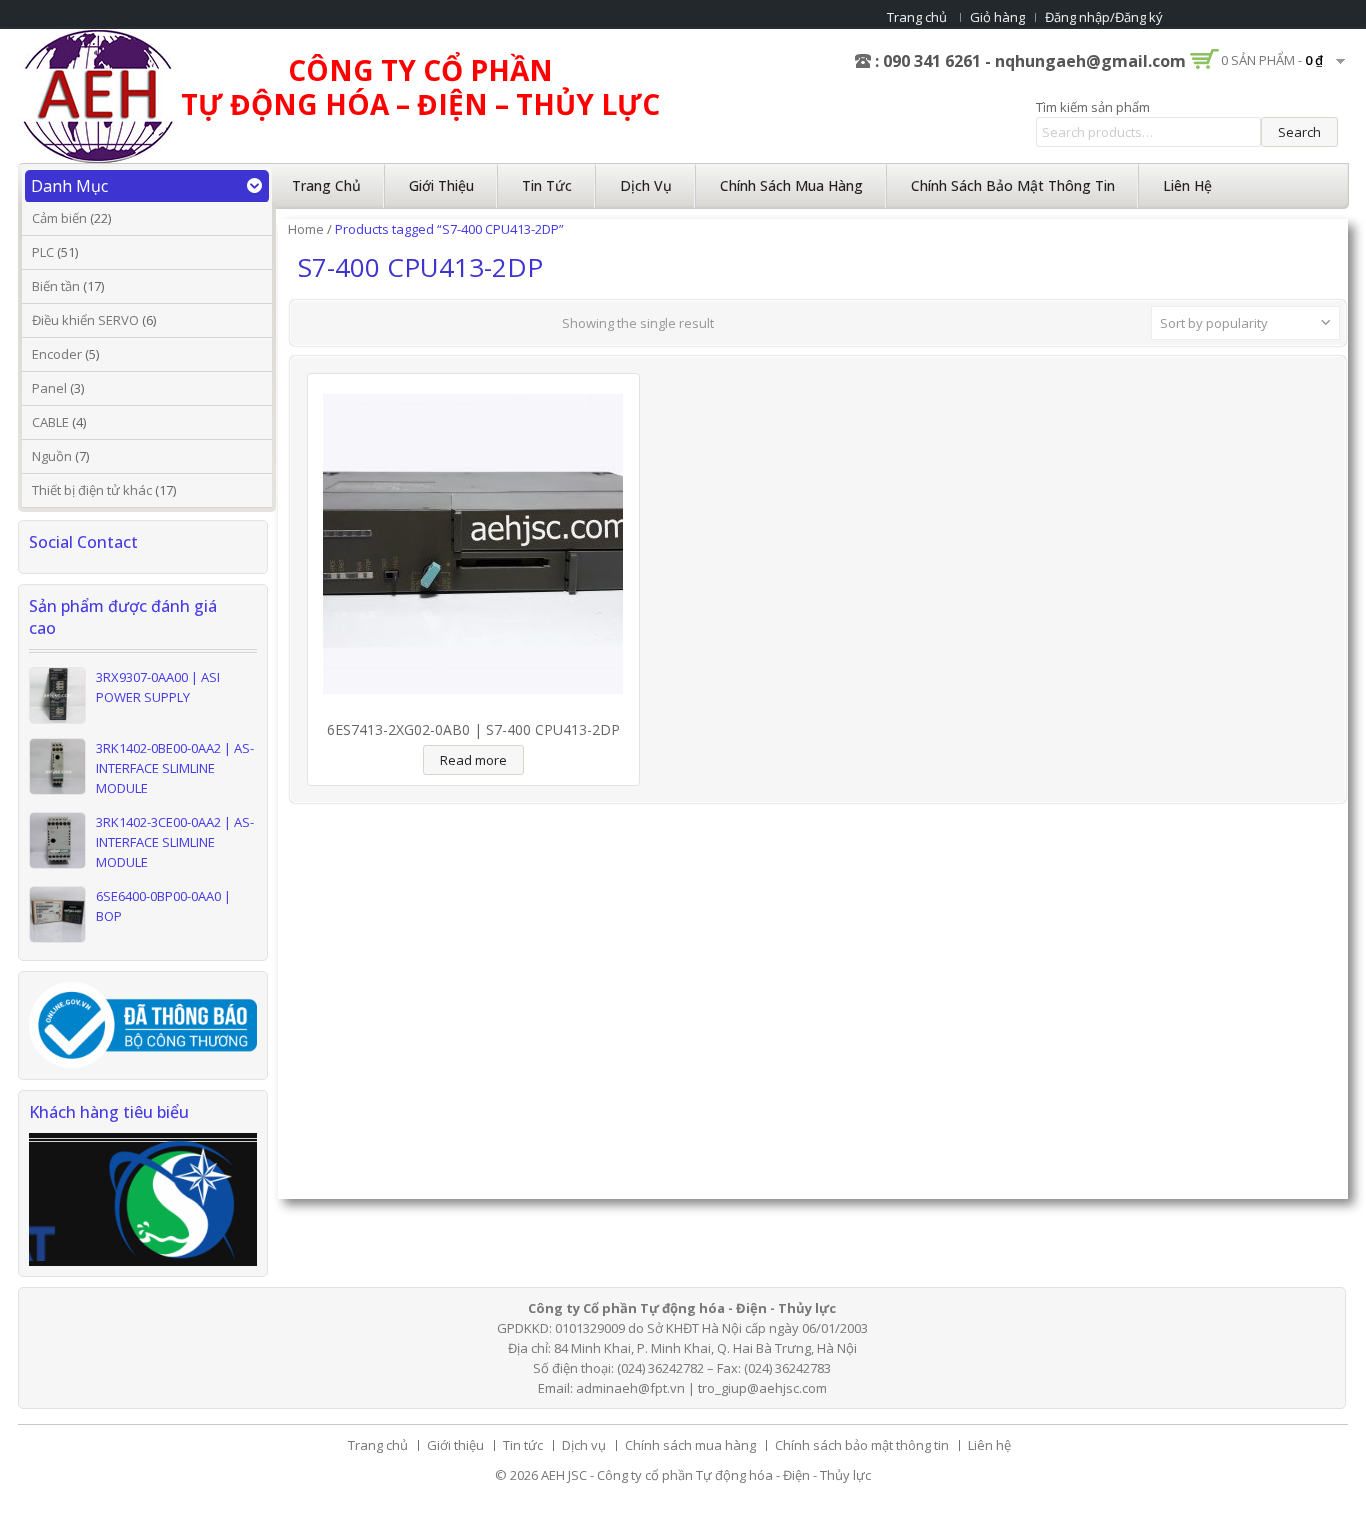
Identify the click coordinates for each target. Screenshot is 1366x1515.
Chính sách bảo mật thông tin (1013, 185)
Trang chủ (917, 17)
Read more (473, 760)
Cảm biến (59, 218)
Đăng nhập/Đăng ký (1104, 17)
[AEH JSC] (98, 95)
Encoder (57, 354)
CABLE (50, 422)
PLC (43, 252)
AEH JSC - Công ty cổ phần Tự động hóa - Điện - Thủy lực (706, 1475)
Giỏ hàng (997, 17)
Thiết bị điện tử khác (92, 490)
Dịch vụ (646, 185)
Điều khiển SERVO (85, 320)
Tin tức (547, 185)
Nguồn (52, 456)
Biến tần (56, 286)
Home (306, 229)
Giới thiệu (441, 185)
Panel (49, 388)
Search (1299, 132)
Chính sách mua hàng (791, 185)
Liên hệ (1187, 185)
